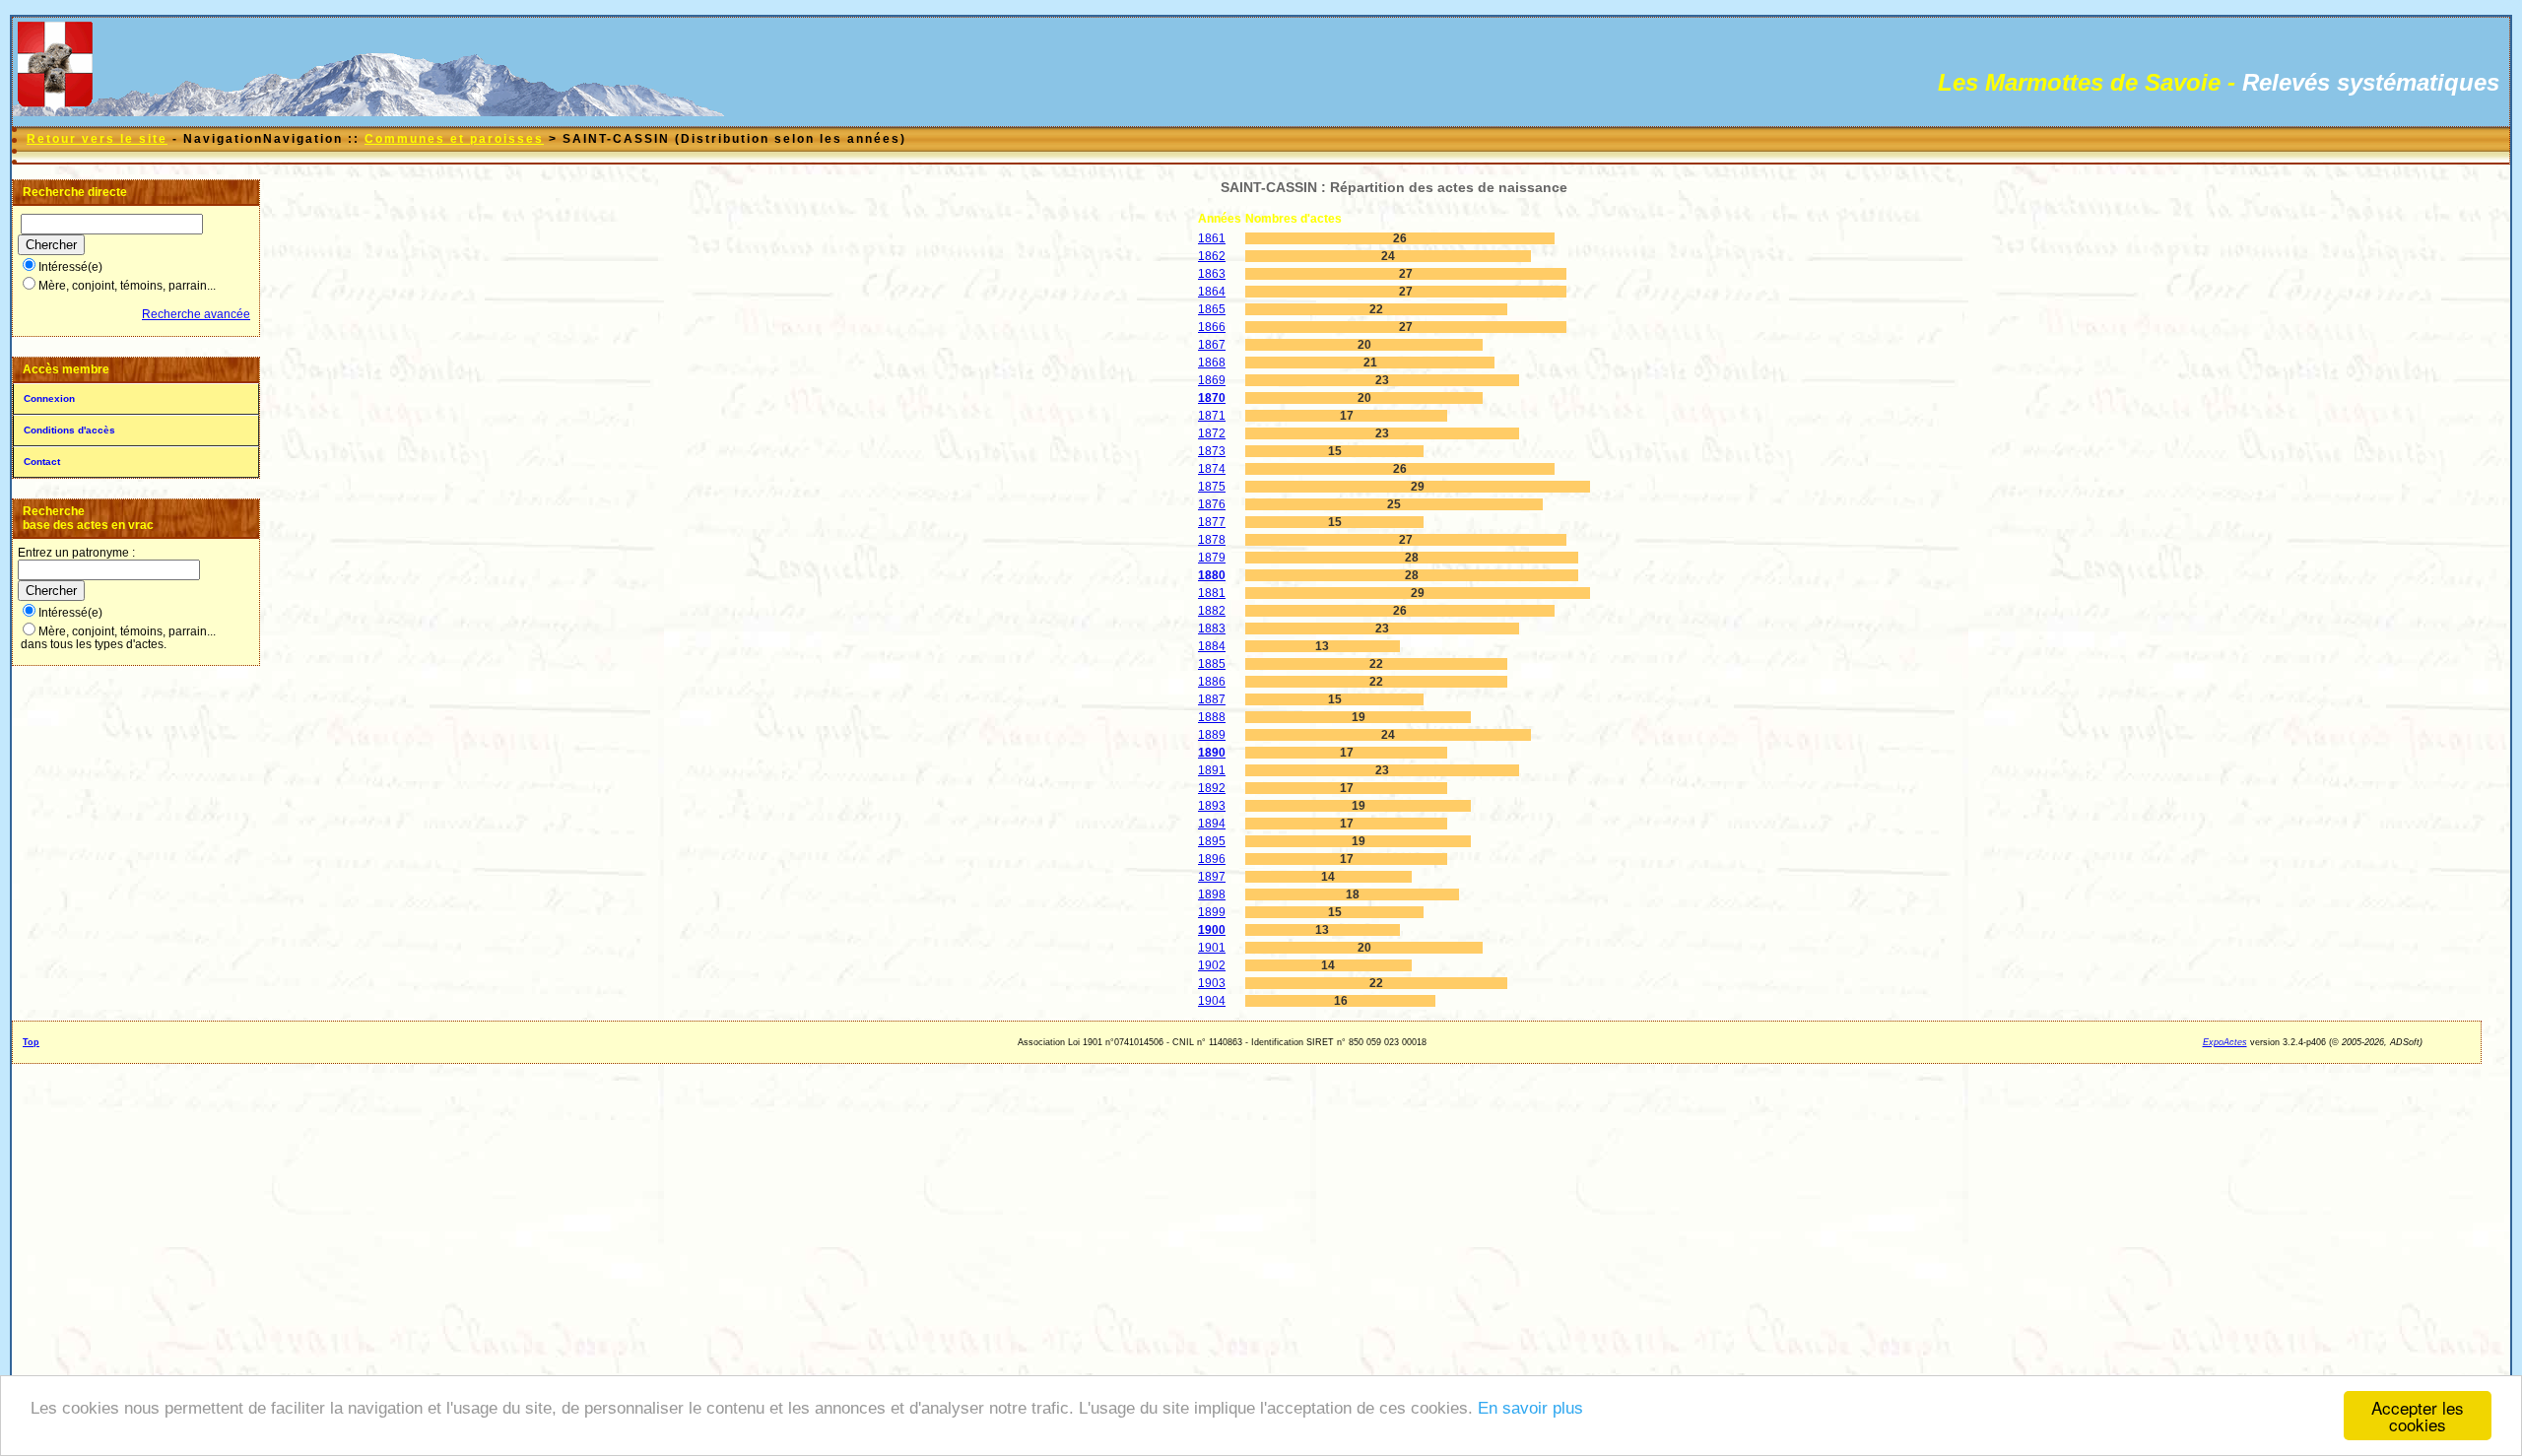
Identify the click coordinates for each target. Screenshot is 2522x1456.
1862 (1212, 256)
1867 (1212, 345)
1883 (1212, 629)
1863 (1212, 274)
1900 (1212, 930)
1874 (1212, 469)
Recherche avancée (196, 314)
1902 (1212, 965)
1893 (1212, 806)
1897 (1212, 877)
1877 (1212, 522)
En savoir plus (1530, 1408)
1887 (1212, 699)
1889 (1212, 735)
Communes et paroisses (454, 139)
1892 (1212, 788)
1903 (1212, 983)
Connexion (49, 398)
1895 (1212, 841)
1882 (1212, 611)
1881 (1212, 593)
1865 (1212, 309)
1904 (1212, 1001)
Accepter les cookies (2418, 1416)
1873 (1212, 451)
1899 (1212, 912)
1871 (1212, 416)
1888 (1212, 717)
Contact (42, 462)
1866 (1212, 327)
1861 (1212, 238)
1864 (1212, 292)
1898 (1212, 894)
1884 (1212, 646)
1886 (1212, 682)
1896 (1212, 859)
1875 (1212, 487)
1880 (1212, 575)
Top (31, 1042)
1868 (1212, 363)
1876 (1212, 504)
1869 (1212, 380)
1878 (1212, 540)
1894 (1212, 824)
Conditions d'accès (69, 430)
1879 (1212, 558)
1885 (1212, 664)
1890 (1212, 753)
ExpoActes (2225, 1042)
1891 (1212, 770)
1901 (1212, 948)
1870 (1212, 398)
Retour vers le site (97, 139)
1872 (1212, 433)
